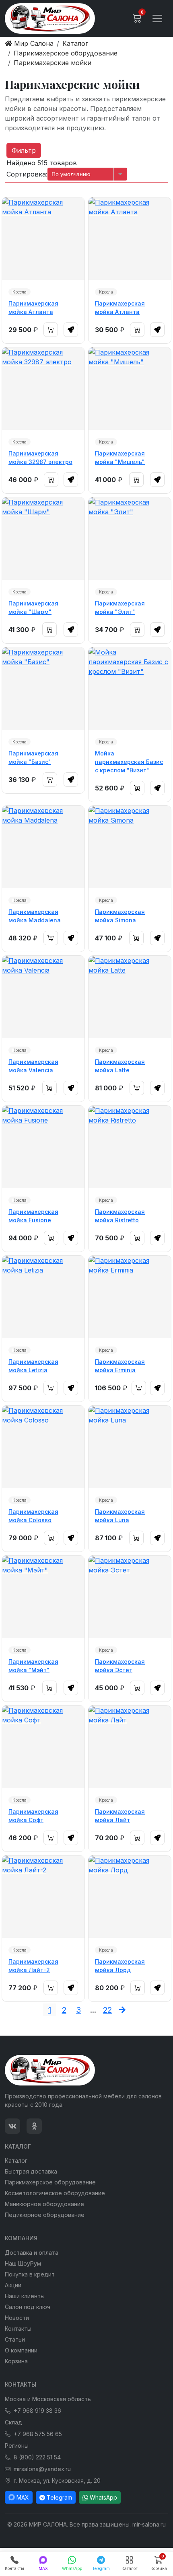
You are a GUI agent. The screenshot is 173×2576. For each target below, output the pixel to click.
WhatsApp (103, 2497)
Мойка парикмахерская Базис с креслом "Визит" (129, 762)
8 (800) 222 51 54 (37, 2457)
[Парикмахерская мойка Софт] (43, 1747)
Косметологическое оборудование (55, 2193)
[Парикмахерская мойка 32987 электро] (43, 389)
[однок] (34, 2126)
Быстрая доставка (31, 2171)
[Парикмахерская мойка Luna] (130, 1447)
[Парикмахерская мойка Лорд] (130, 1897)
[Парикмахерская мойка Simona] (130, 847)
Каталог (16, 2160)
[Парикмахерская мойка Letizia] (43, 1297)
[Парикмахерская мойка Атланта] (43, 239)
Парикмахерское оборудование (50, 2182)
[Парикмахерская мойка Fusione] (43, 1147)
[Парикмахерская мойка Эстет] (130, 1597)
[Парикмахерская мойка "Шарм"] (43, 539)
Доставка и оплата (32, 2253)
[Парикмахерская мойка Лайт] (130, 1747)
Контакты (18, 2329)
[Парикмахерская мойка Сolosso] (43, 1447)
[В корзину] (51, 330)
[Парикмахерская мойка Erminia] (130, 1297)
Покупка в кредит (30, 2274)
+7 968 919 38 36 (37, 2411)
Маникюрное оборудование (44, 2204)
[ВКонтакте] (12, 2126)
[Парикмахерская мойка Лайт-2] (43, 1897)
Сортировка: (27, 174)
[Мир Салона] (50, 18)
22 (107, 2010)
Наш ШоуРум (23, 2263)
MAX (23, 2497)
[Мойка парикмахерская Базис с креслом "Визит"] (130, 689)
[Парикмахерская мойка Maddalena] (43, 847)
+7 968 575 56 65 (38, 2434)
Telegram (59, 2497)
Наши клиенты (25, 2296)
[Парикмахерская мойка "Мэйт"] (43, 1597)
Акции (13, 2285)
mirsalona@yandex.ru (42, 2469)
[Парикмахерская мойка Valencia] (43, 997)
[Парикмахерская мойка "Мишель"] (130, 389)
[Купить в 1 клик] (71, 330)
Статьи (15, 2339)
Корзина (16, 2361)
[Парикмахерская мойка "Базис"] (43, 689)
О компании (21, 2350)
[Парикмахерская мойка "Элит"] (130, 539)
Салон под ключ (28, 2307)
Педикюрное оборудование (45, 2215)
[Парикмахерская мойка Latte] (130, 997)
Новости (17, 2318)
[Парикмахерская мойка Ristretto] (130, 1147)
